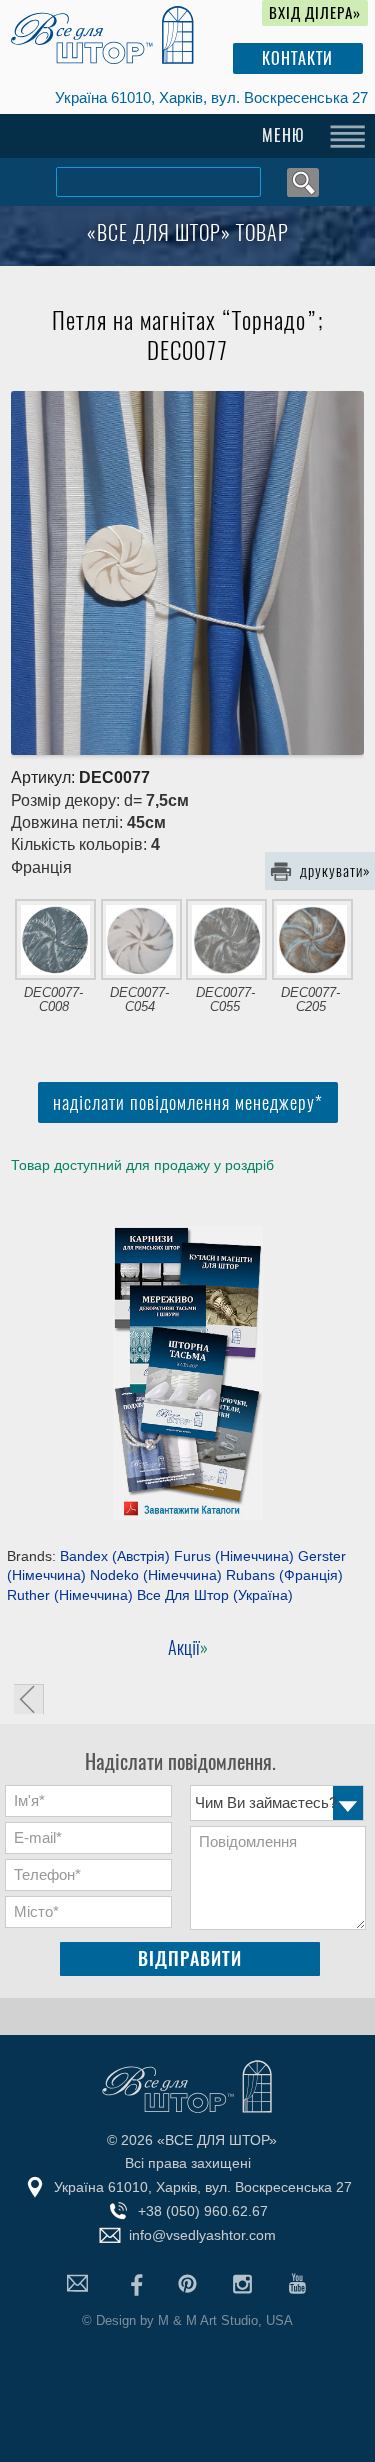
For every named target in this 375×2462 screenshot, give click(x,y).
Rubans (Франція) (284, 1575)
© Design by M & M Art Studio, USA (187, 2320)
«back (29, 1699)
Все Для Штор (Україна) (215, 1595)
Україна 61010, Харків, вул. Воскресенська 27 (211, 97)
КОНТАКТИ (297, 58)
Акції (184, 1647)
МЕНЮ (283, 135)
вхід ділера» (315, 13)
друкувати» (335, 871)
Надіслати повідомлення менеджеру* (188, 1102)
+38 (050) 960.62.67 (203, 2211)
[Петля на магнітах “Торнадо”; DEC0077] (187, 573)
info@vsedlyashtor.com (202, 2235)
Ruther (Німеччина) (70, 1595)
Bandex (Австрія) (115, 1556)
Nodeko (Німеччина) (156, 1575)
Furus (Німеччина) (234, 1556)
